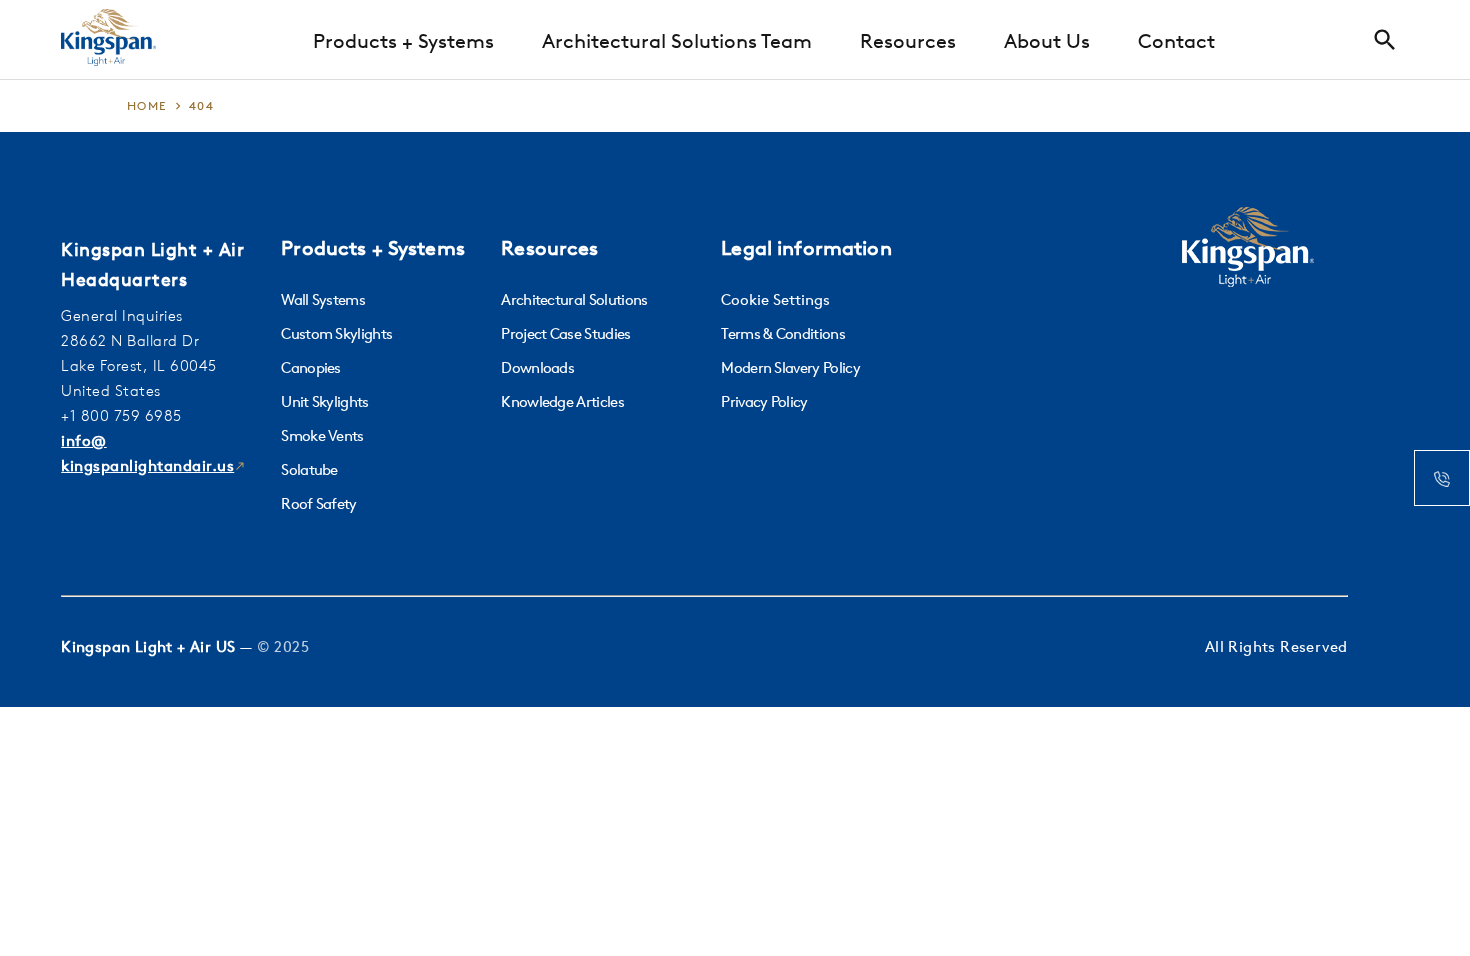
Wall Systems (323, 299)
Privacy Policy (764, 401)
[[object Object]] (1248, 249)
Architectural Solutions (574, 299)
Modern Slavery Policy (790, 367)
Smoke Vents (322, 435)
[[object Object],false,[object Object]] (108, 40)
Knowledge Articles (562, 401)
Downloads (537, 367)
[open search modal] (1390, 40)
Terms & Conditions (783, 333)
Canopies (311, 367)
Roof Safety (319, 503)
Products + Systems (403, 40)
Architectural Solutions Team (677, 40)
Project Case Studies (565, 333)
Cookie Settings (775, 299)
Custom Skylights (336, 333)
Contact (1176, 40)
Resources (908, 40)
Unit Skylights (324, 401)
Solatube (309, 469)
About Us (1047, 40)
